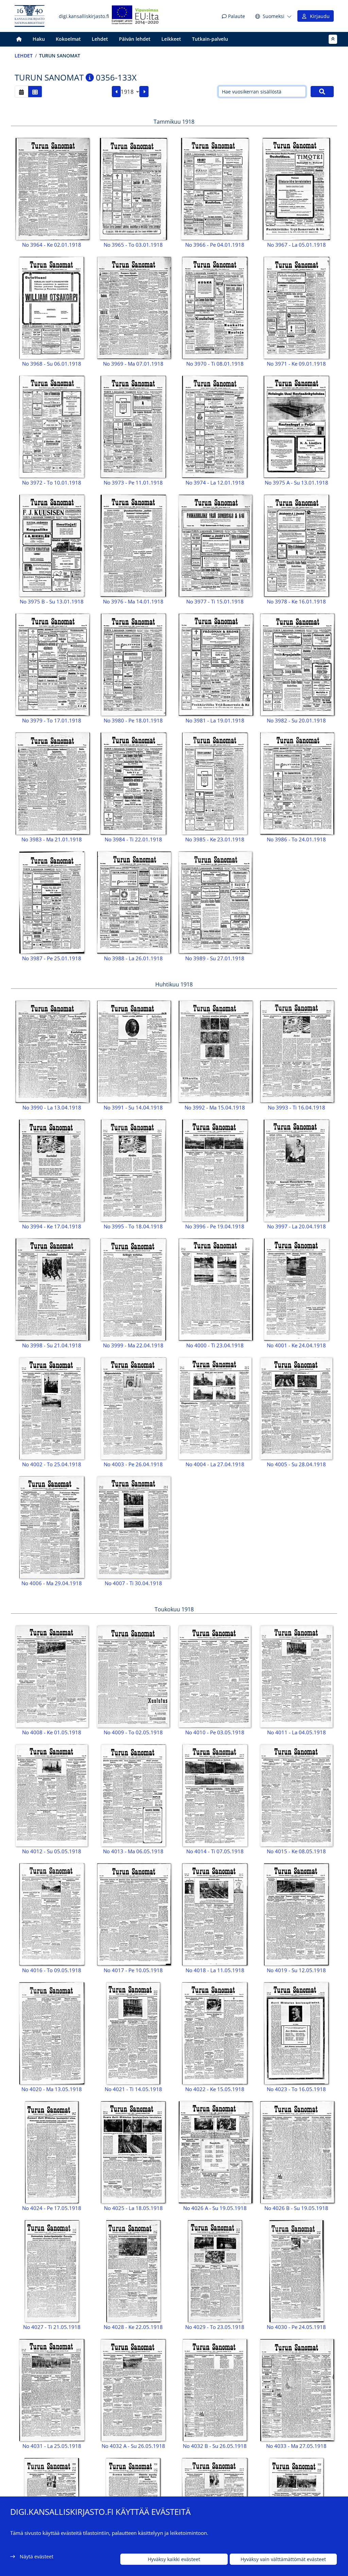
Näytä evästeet (37, 2556)
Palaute (236, 16)
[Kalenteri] (21, 92)
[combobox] (130, 92)
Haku (39, 39)
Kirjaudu (318, 16)
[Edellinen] (116, 92)
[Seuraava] (144, 92)
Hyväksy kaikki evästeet (174, 2559)
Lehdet (100, 39)
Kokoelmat (68, 39)
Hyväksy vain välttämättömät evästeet (283, 2559)
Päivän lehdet (135, 39)
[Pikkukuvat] (35, 92)
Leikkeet (171, 39)
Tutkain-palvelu (210, 39)
